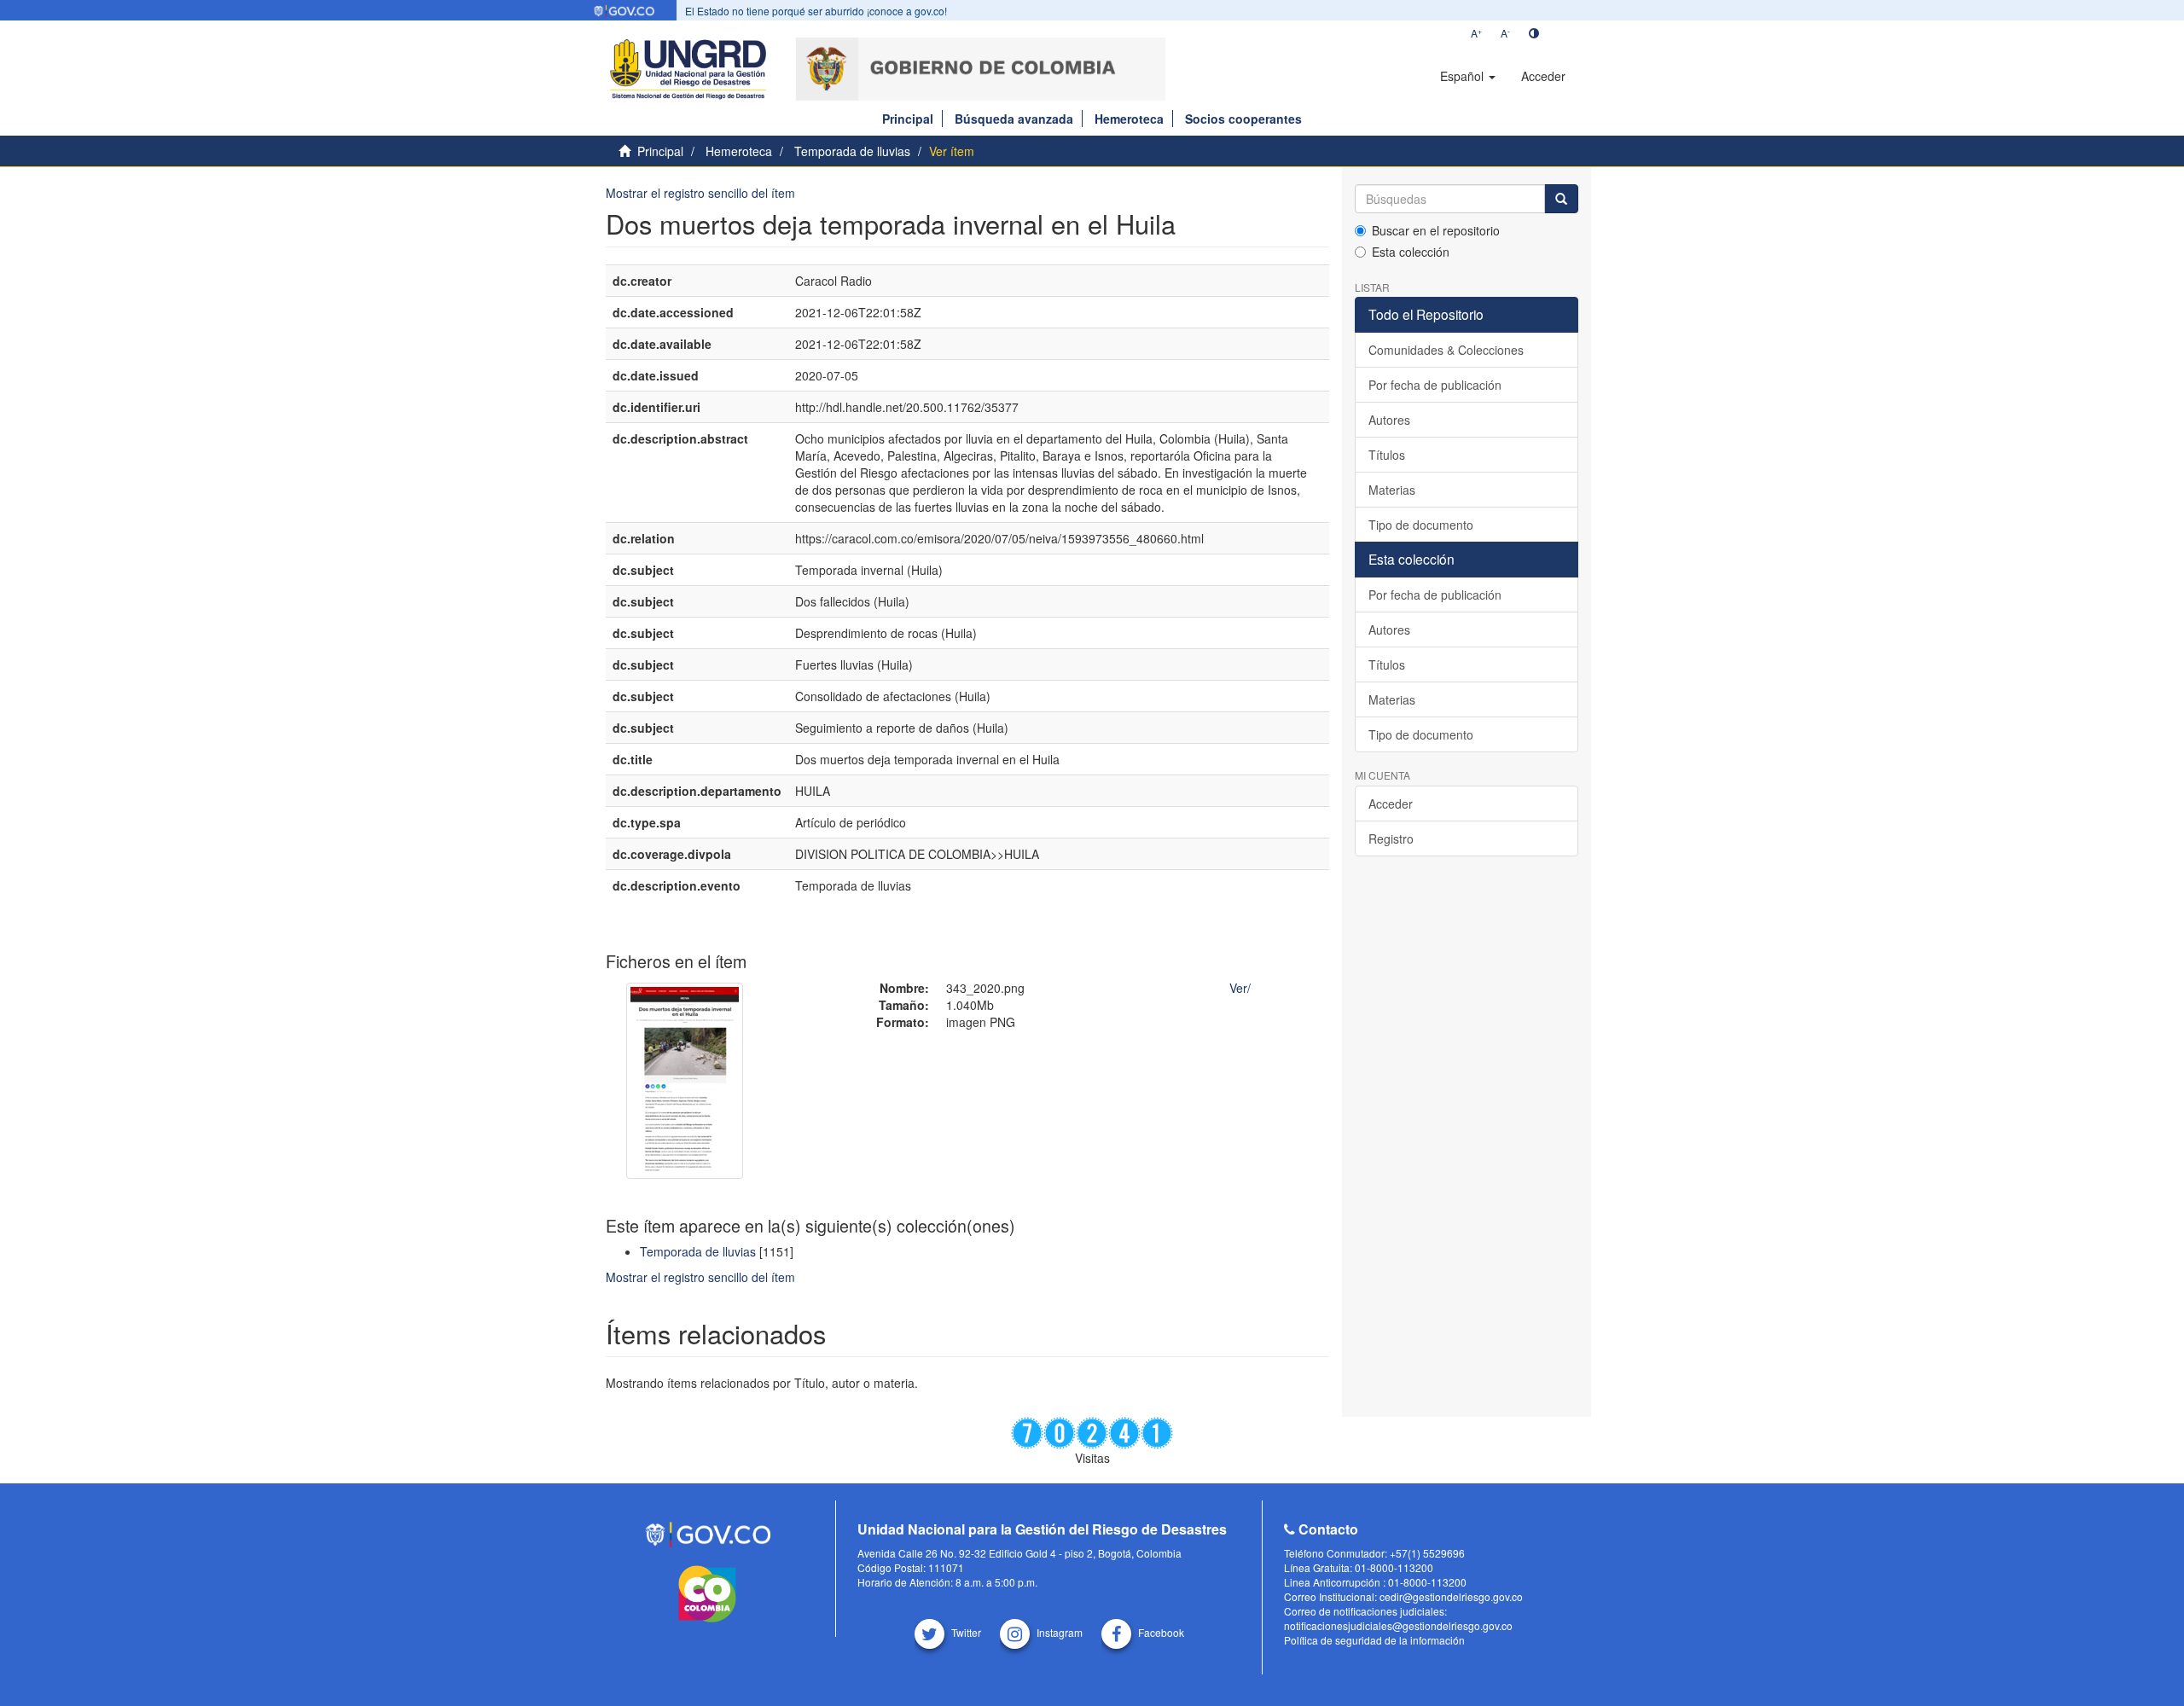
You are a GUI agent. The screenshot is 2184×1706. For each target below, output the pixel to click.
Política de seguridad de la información (1374, 1640)
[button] (1468, 76)
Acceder (1391, 804)
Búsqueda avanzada (1014, 119)
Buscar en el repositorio (1436, 230)
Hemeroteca (1129, 119)
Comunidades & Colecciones (1446, 350)
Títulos (1387, 455)
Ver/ (1240, 988)
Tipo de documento (1421, 525)
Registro (1391, 838)
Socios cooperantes (1243, 119)
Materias (1392, 490)
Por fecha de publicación (1435, 385)
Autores (1389, 420)
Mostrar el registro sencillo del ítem (700, 193)
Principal (908, 119)
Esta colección (1411, 252)
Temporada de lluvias (852, 151)
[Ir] (1561, 199)
